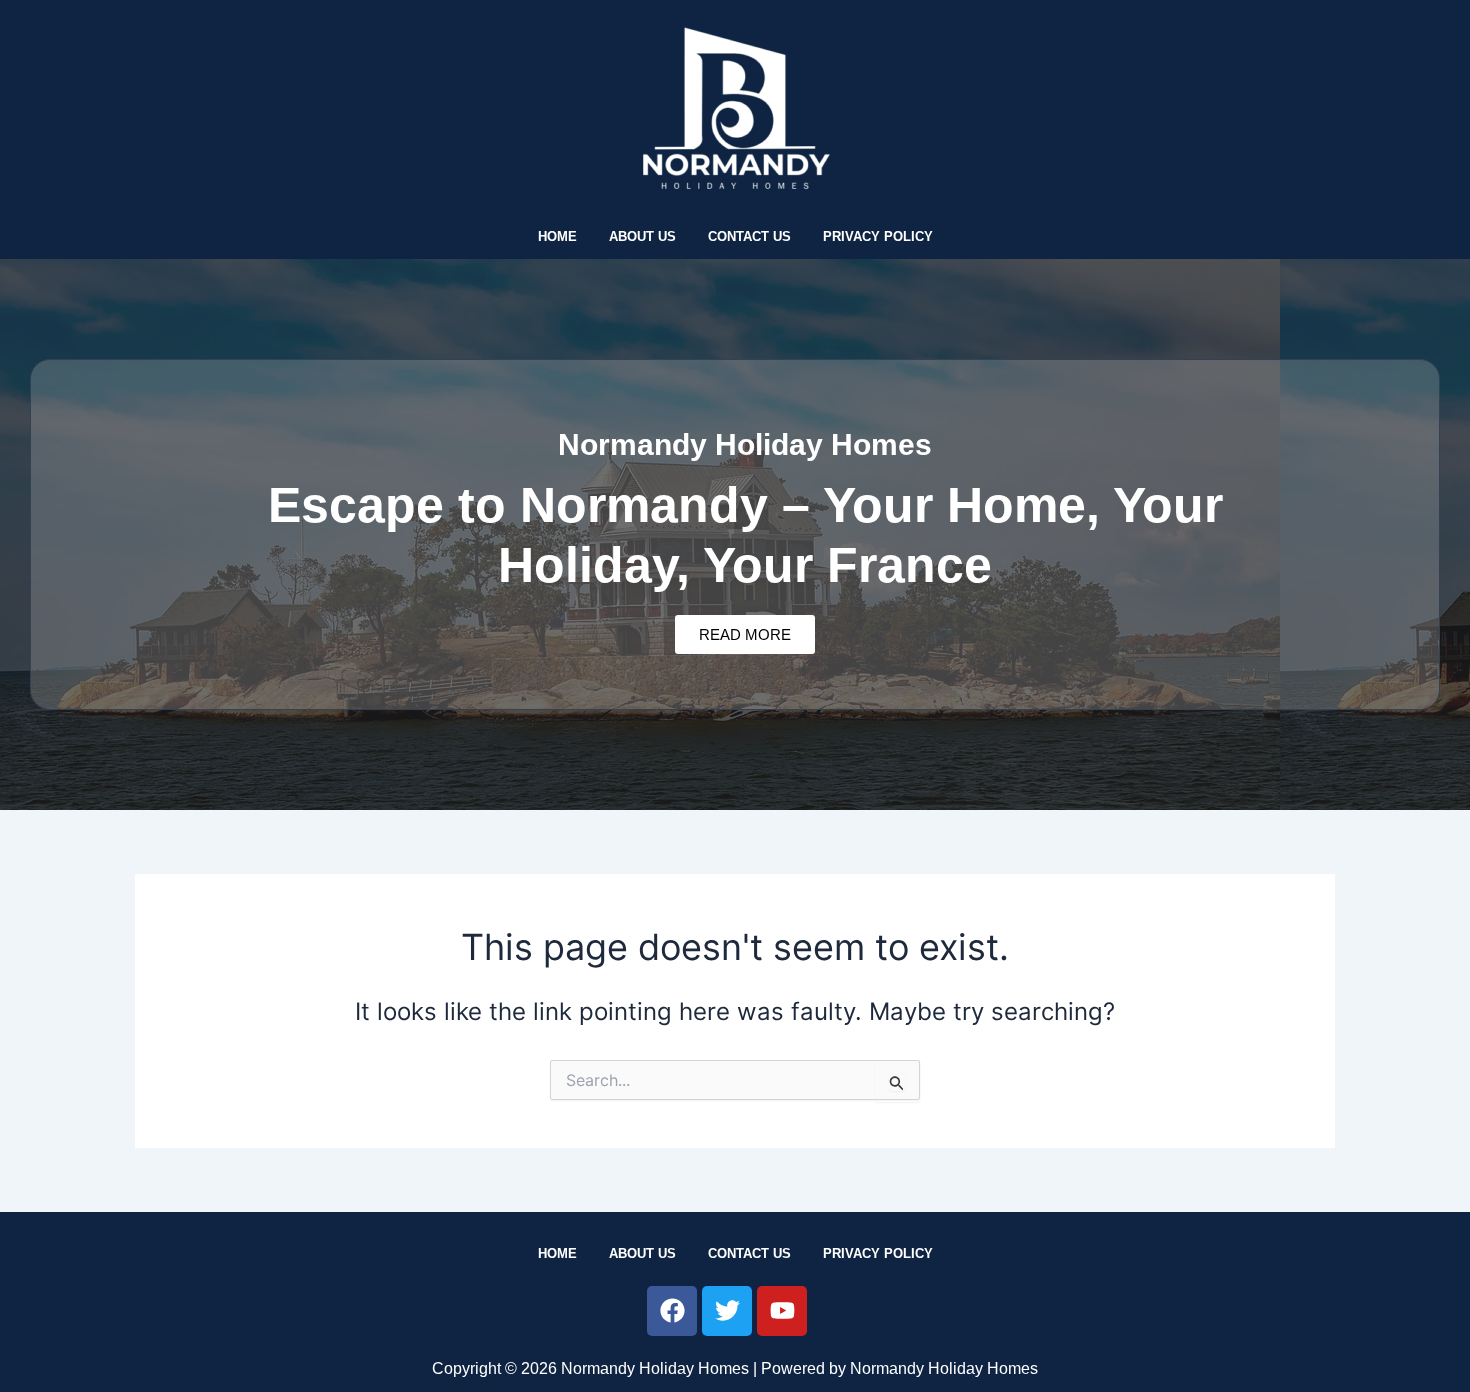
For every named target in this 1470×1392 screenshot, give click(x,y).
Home (557, 236)
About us (642, 236)
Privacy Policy (878, 236)
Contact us (749, 236)
